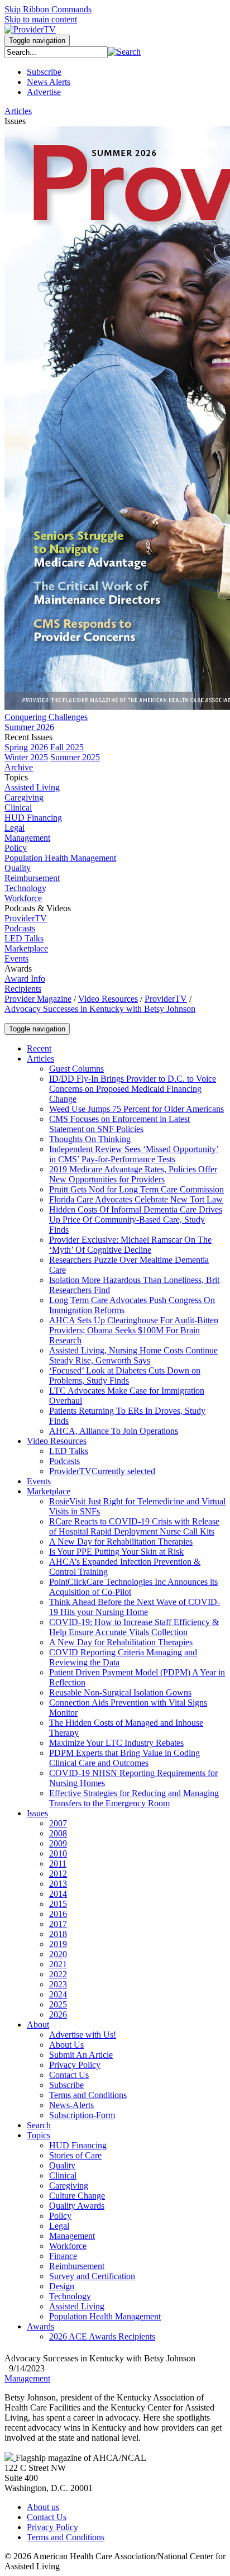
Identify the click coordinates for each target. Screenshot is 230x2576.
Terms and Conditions (66, 2537)
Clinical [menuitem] (18, 808)
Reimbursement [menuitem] (32, 878)
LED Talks (24, 938)
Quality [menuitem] (18, 868)
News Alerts (49, 82)
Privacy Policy (52, 2527)
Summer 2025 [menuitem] (75, 757)
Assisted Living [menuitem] (32, 787)
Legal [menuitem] (15, 828)
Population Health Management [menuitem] (60, 858)
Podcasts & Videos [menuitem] (38, 908)
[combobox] (56, 52)
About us (43, 2507)
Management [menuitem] (27, 838)
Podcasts (20, 928)
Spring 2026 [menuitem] (26, 747)
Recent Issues (28, 737)
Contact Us (47, 2517)
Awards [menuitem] (18, 969)
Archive (19, 767)
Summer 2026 (29, 727)
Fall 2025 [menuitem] (67, 747)
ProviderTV (26, 918)
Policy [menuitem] (16, 848)
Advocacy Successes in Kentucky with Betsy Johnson (100, 1009)
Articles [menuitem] (18, 111)
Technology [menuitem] (25, 888)
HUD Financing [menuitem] (33, 818)
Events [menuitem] (16, 958)
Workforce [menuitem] (23, 898)
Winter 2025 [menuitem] (26, 757)
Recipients (23, 989)
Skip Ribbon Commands (48, 9)
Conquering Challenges (46, 717)
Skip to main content (41, 19)
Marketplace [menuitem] (26, 948)
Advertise (44, 92)
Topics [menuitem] (16, 777)
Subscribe (44, 72)
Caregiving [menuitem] (24, 797)
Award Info (25, 979)
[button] (124, 52)
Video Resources (108, 999)
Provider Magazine (38, 999)
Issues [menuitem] (15, 121)
